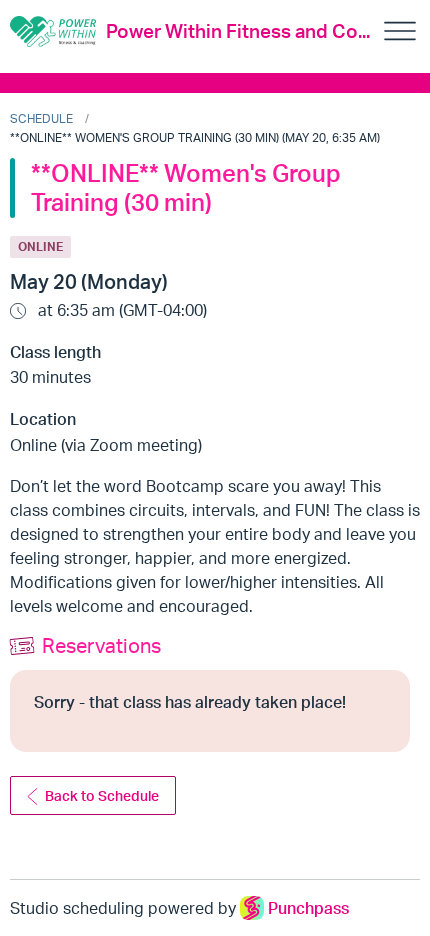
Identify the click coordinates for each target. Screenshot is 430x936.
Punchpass (308, 908)
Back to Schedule (102, 795)
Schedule (41, 118)
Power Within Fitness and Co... (238, 31)
